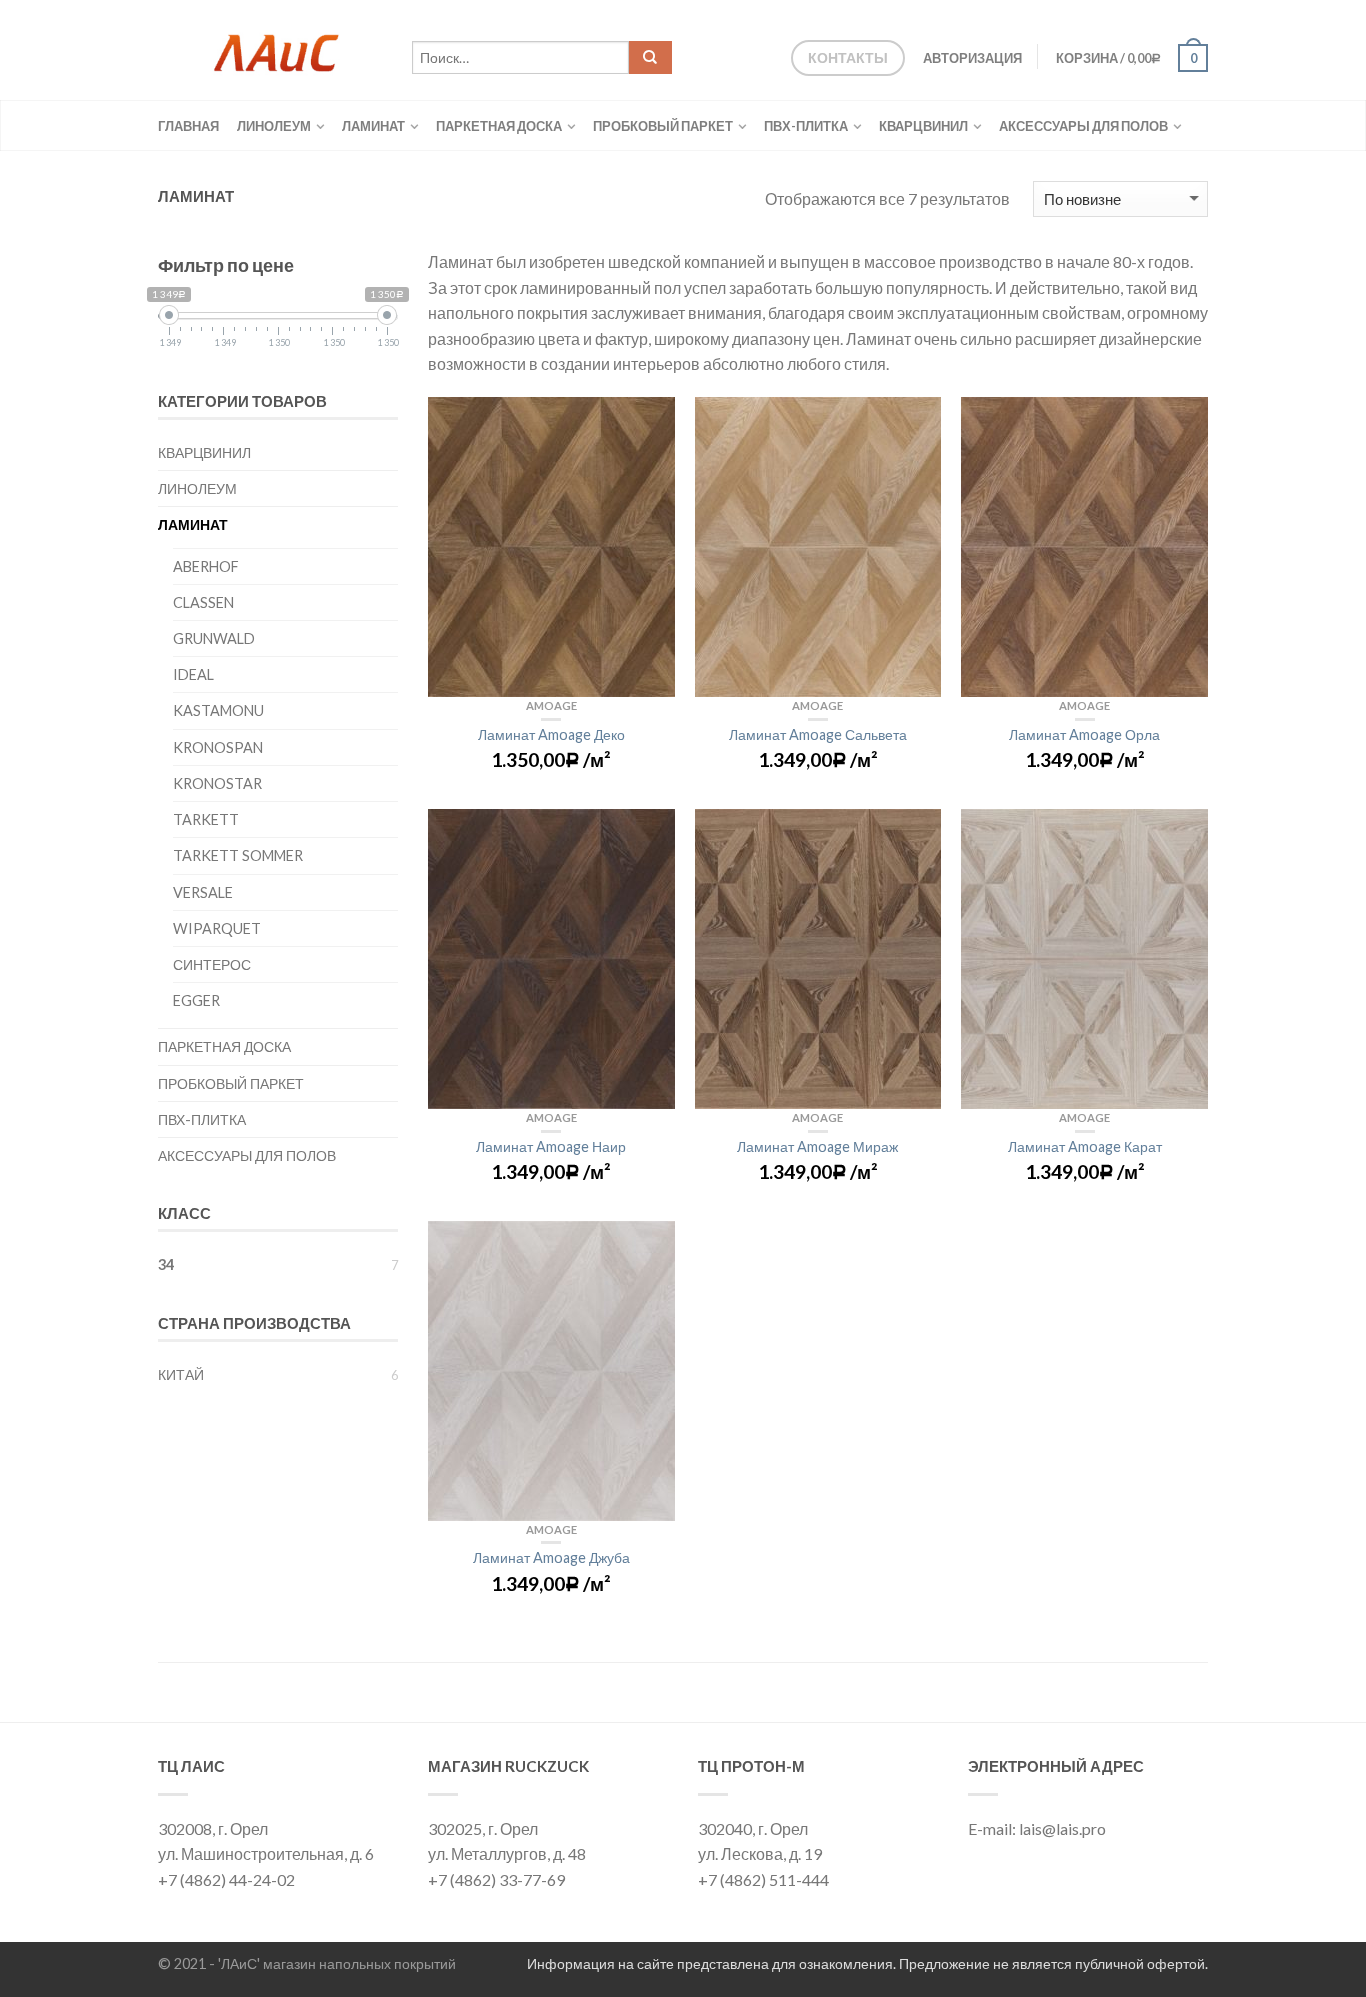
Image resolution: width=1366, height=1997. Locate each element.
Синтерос (212, 964)
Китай (181, 1374)
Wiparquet (217, 928)
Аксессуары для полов (1083, 126)
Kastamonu (218, 710)
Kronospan (218, 747)
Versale (203, 892)
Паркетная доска (499, 126)
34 (166, 1264)
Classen (203, 602)
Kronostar (217, 783)
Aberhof (206, 566)
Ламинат (373, 126)
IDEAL (193, 674)
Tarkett (206, 819)
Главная (188, 126)
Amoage (551, 705)
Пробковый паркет (663, 126)
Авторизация (972, 58)
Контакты (848, 57)
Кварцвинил (923, 126)
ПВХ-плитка (806, 126)
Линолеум (274, 126)
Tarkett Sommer (238, 855)
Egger (196, 1000)
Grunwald (214, 638)
